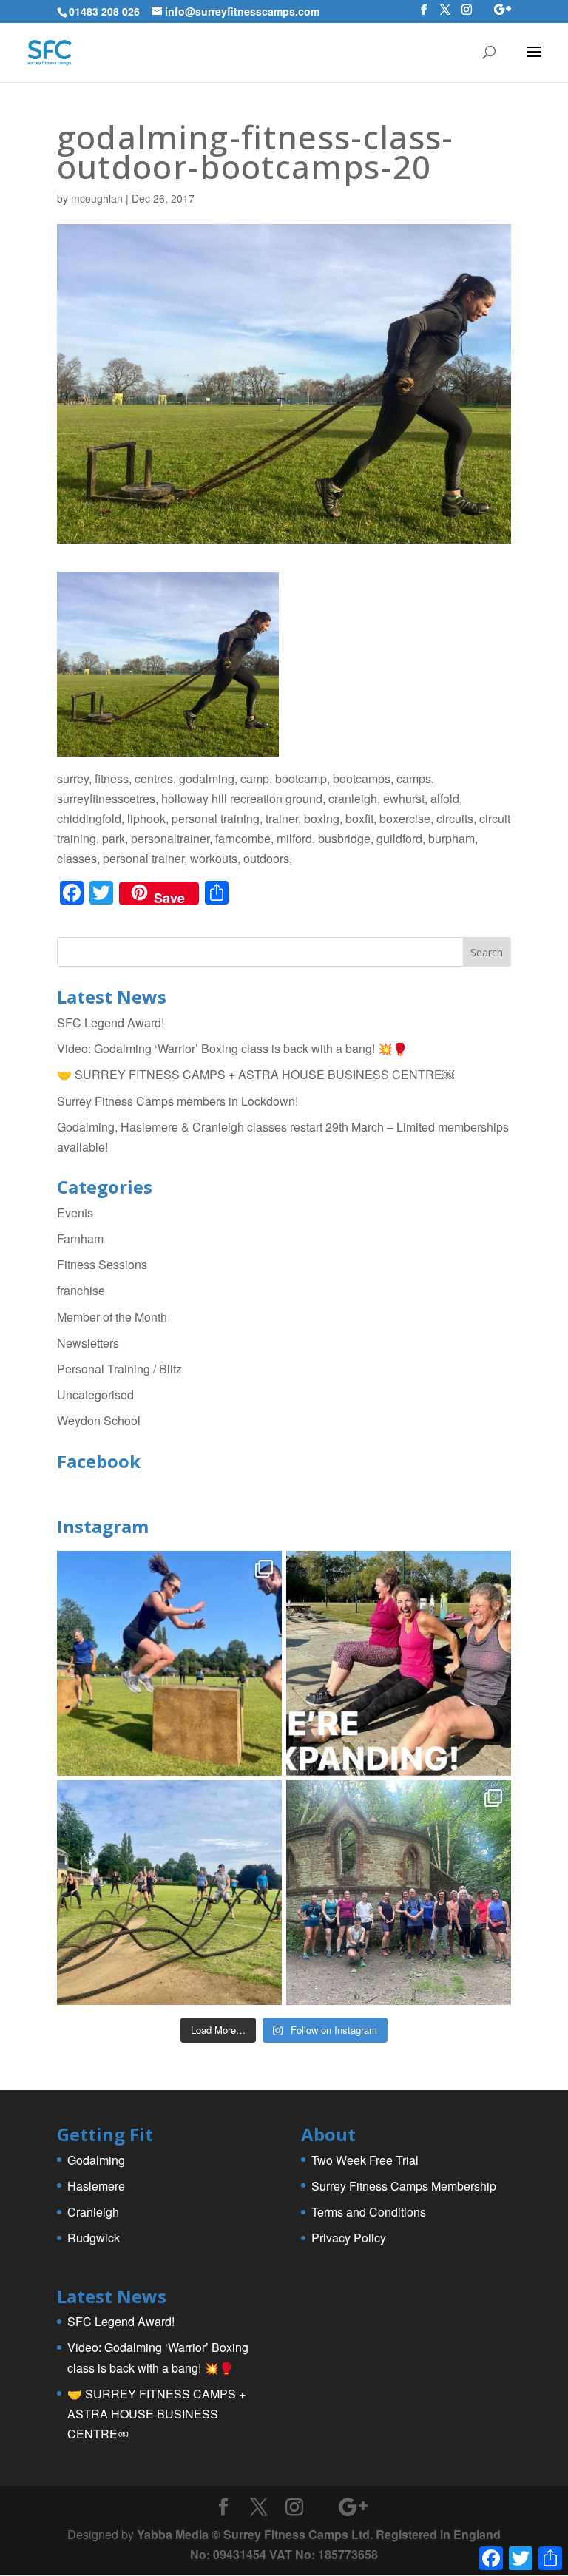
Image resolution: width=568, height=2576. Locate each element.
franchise (81, 1290)
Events (75, 1213)
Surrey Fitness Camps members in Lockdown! (177, 1101)
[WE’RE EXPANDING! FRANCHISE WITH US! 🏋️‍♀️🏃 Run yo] (399, 1663)
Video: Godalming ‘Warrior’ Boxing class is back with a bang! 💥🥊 (232, 1048)
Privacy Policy (349, 2238)
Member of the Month (112, 1317)
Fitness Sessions (102, 1264)
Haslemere (96, 2186)
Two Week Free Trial (365, 2160)
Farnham (80, 1238)
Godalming (96, 2160)
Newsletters (88, 1343)
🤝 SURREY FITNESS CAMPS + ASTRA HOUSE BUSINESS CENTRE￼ (256, 1074)
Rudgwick (94, 2238)
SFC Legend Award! (111, 1022)
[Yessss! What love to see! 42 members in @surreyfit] (169, 1893)
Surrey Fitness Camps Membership (404, 2186)
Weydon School (99, 1420)
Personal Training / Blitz (119, 1369)
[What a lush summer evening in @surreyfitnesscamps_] (399, 1893)
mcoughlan (97, 198)
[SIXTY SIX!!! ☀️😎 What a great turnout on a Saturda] (169, 1663)
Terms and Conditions (369, 2212)
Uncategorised (95, 1395)
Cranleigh (93, 2212)
